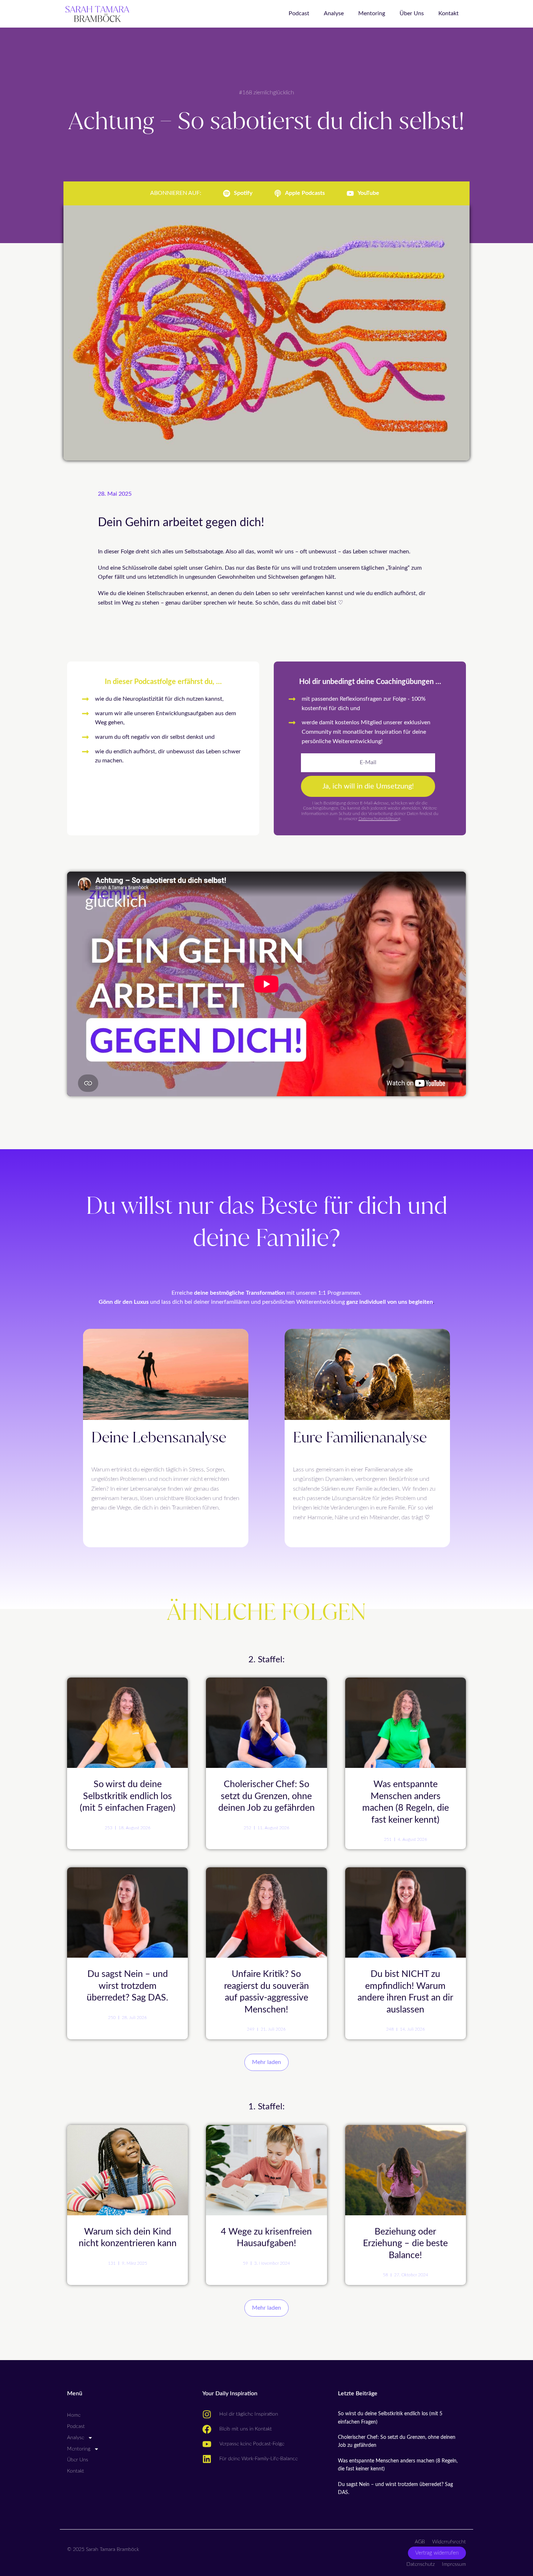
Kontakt (449, 13)
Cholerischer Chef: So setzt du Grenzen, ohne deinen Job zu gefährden (266, 1796)
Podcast (299, 13)
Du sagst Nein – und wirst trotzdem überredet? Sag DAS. (127, 1986)
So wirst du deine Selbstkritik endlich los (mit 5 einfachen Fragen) (128, 1796)
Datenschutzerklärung (379, 819)
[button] (266, 2063)
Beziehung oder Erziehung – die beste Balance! (405, 2244)
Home (74, 2415)
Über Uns (412, 13)
